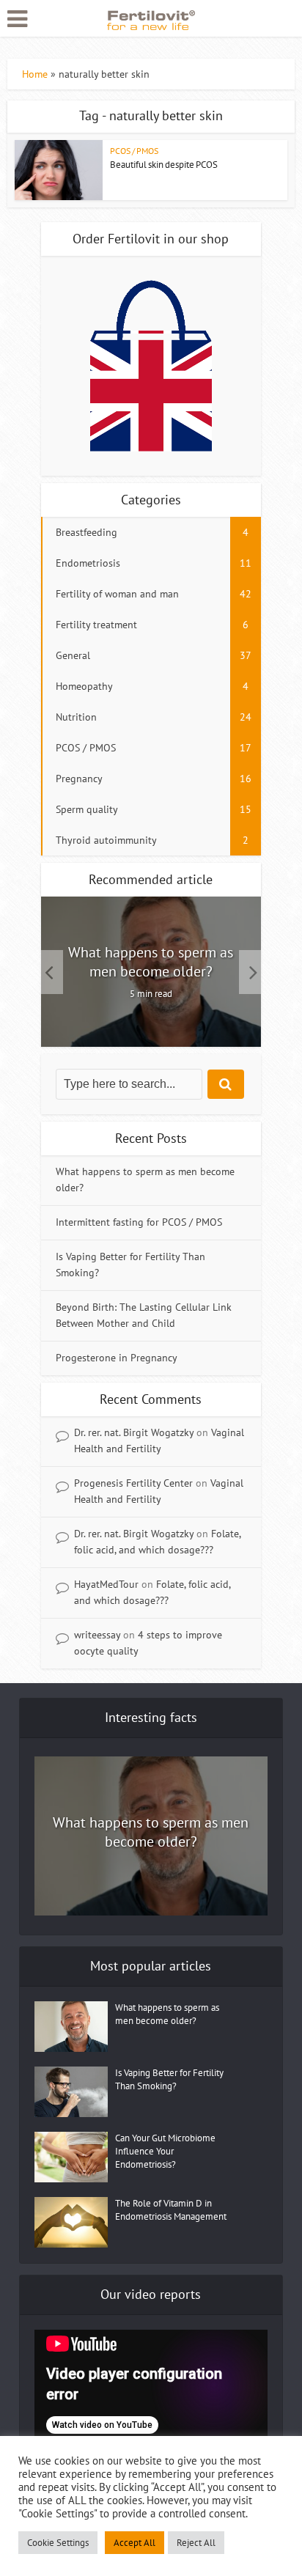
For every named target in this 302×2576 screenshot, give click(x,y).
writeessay (97, 1635)
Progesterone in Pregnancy (117, 1358)
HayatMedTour (106, 1584)
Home (35, 74)
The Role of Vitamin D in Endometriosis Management (171, 2210)
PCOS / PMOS (134, 151)
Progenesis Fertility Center (133, 1483)
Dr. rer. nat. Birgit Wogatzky (134, 1432)
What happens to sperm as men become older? (151, 962)
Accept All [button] (135, 2543)
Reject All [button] (196, 2543)
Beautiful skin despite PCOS (164, 165)
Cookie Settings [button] (58, 2543)
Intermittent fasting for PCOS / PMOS (139, 1222)
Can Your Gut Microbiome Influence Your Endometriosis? (165, 2151)
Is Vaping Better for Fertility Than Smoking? (169, 2079)
